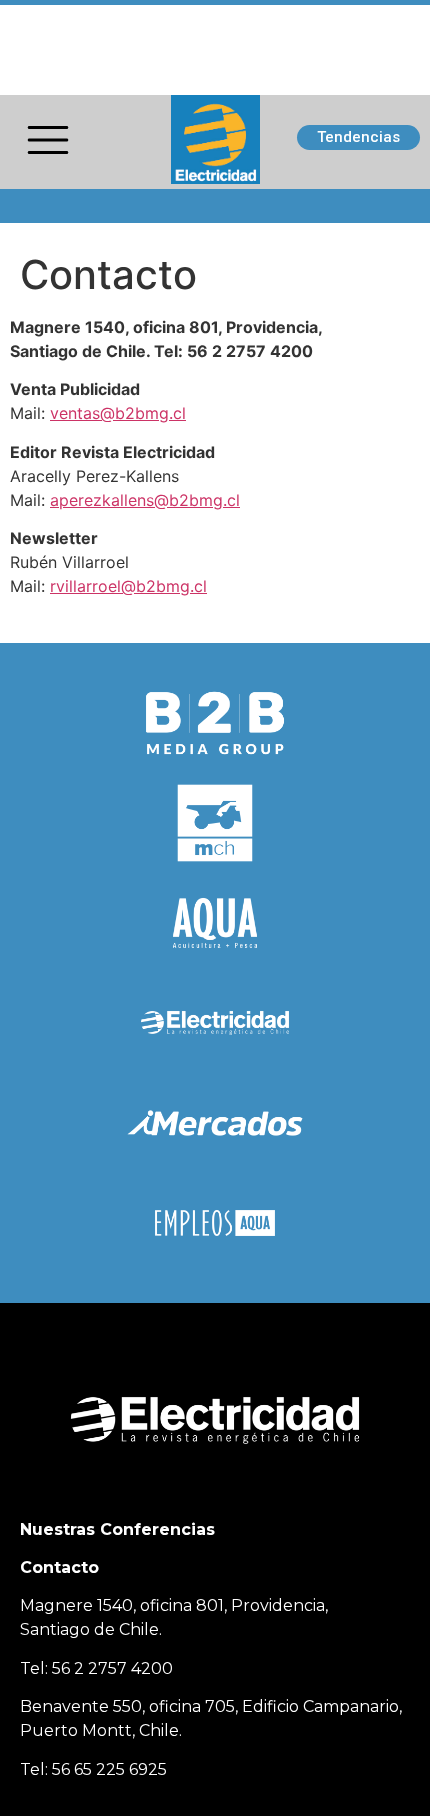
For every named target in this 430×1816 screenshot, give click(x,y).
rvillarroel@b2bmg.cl (128, 586)
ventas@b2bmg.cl (118, 413)
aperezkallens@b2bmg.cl (145, 500)
